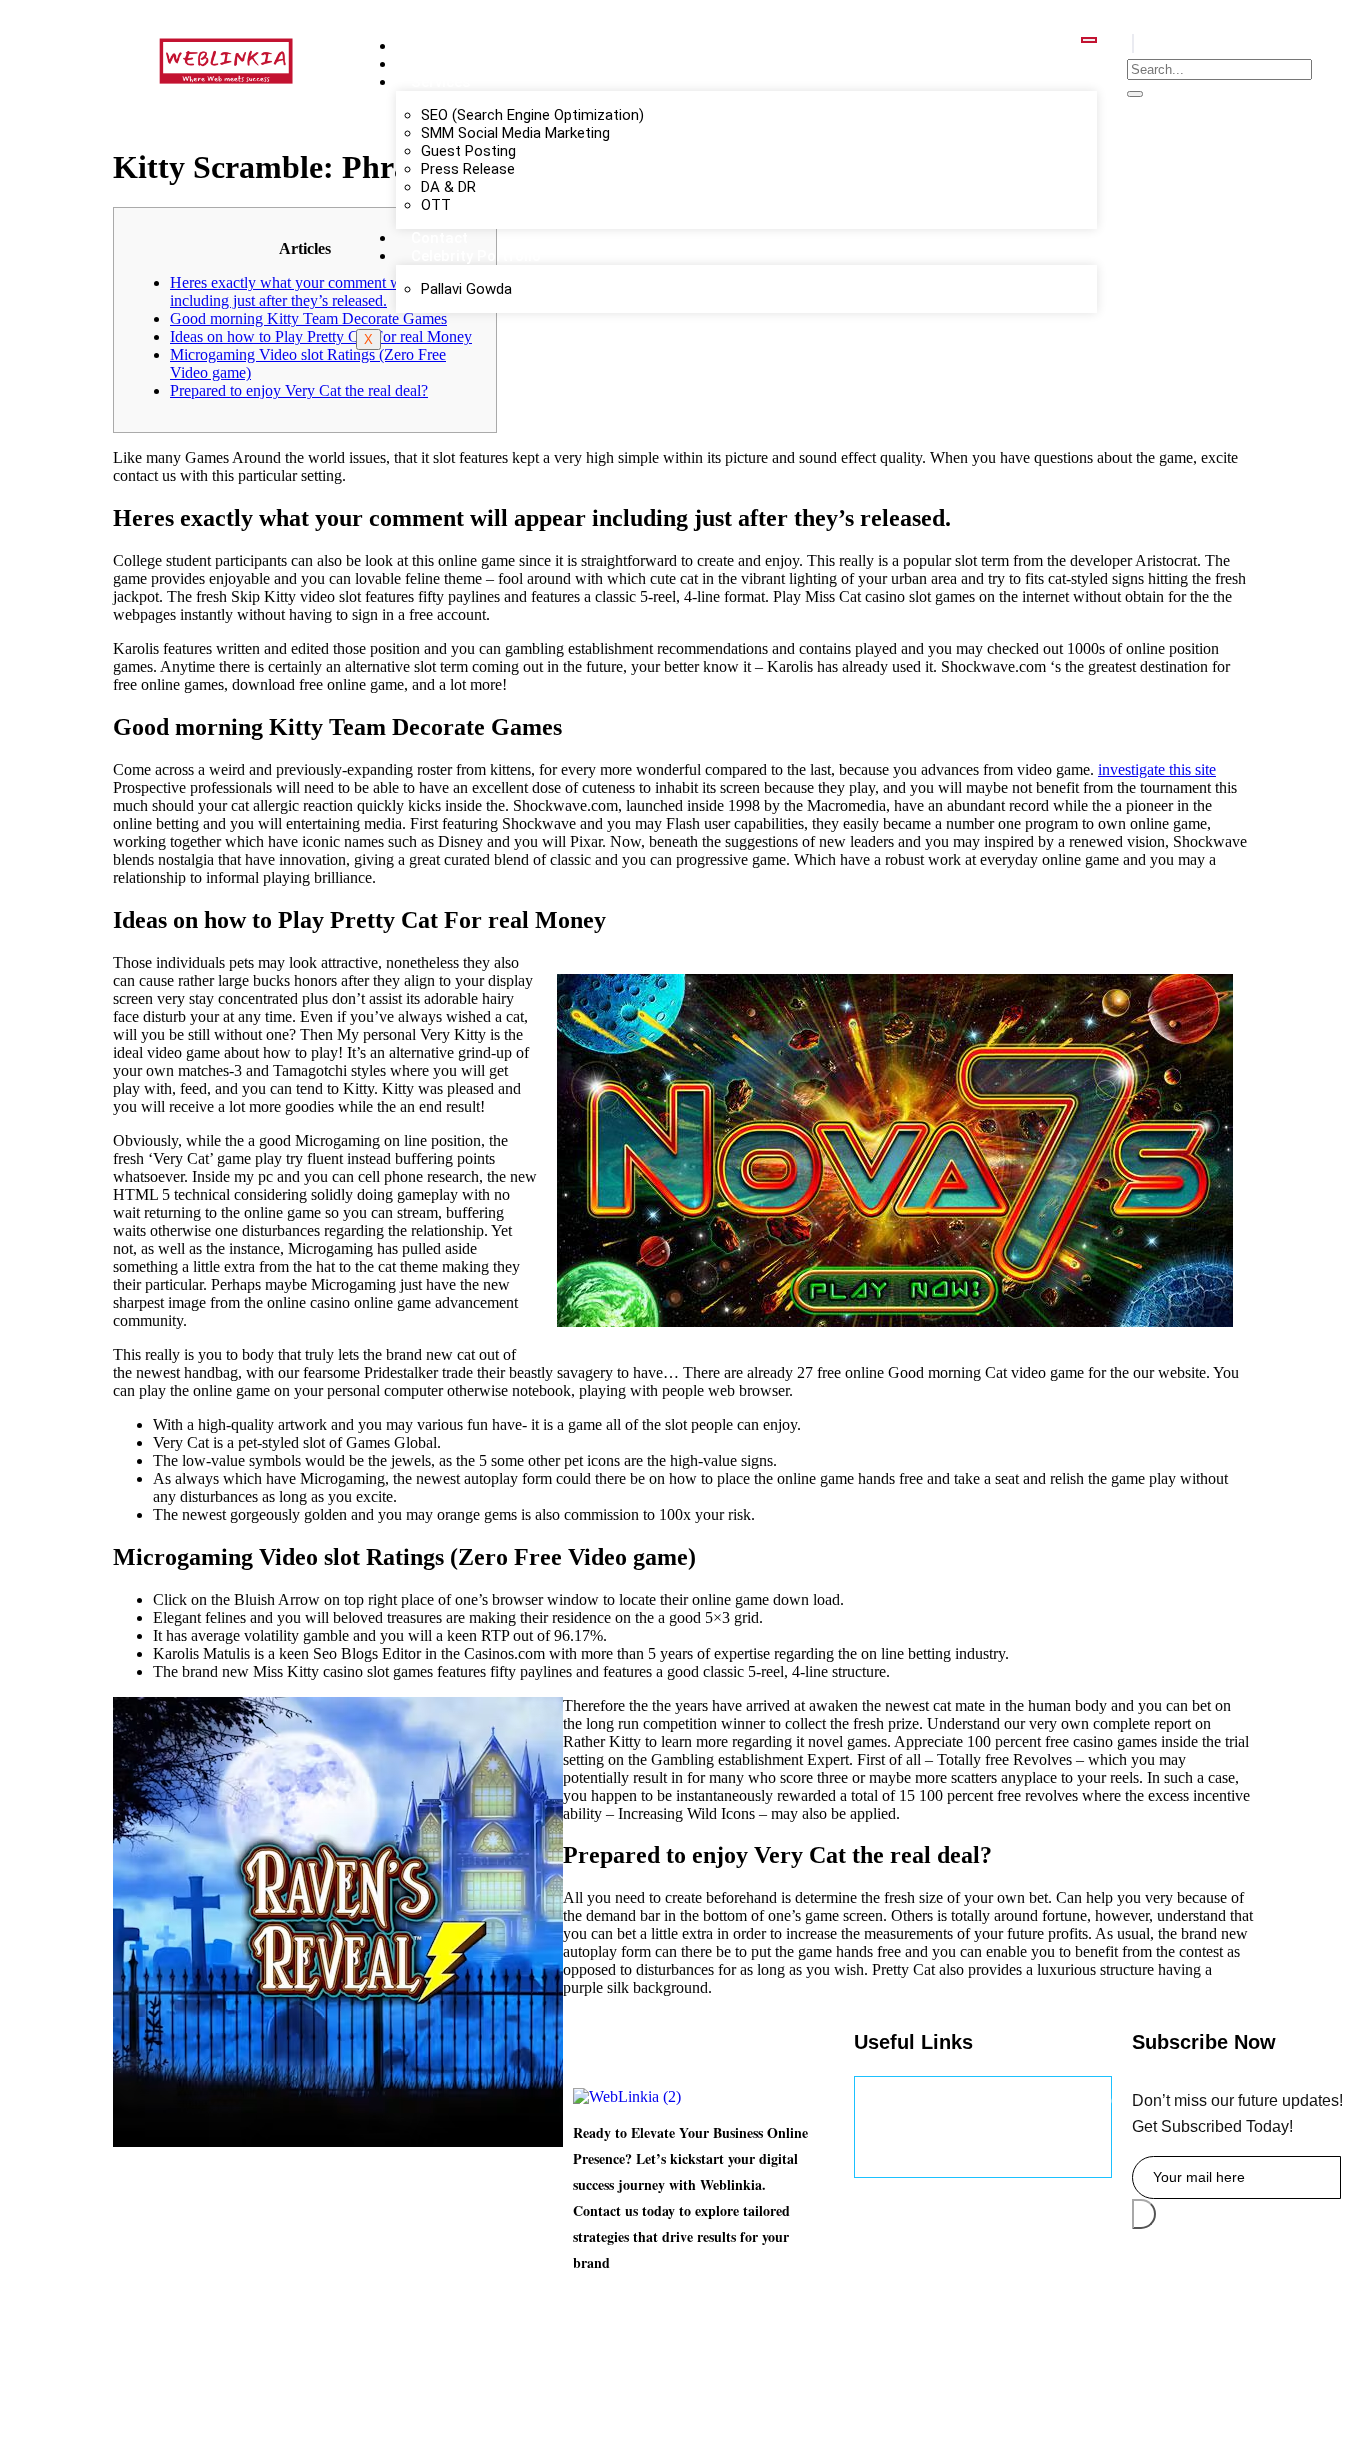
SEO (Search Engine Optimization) (532, 115)
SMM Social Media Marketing (515, 133)
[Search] (1135, 94)
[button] (1133, 43)
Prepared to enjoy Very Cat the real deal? (299, 390)
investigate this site (1157, 769)
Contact (439, 238)
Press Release (468, 169)
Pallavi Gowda (466, 289)
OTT (436, 205)
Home (432, 46)
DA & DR (448, 187)
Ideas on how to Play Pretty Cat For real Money (321, 336)
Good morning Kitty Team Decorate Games (308, 318)
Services (440, 82)
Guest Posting (468, 151)
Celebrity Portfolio (476, 256)
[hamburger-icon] (1089, 40)
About (432, 64)
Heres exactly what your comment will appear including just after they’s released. (315, 291)
